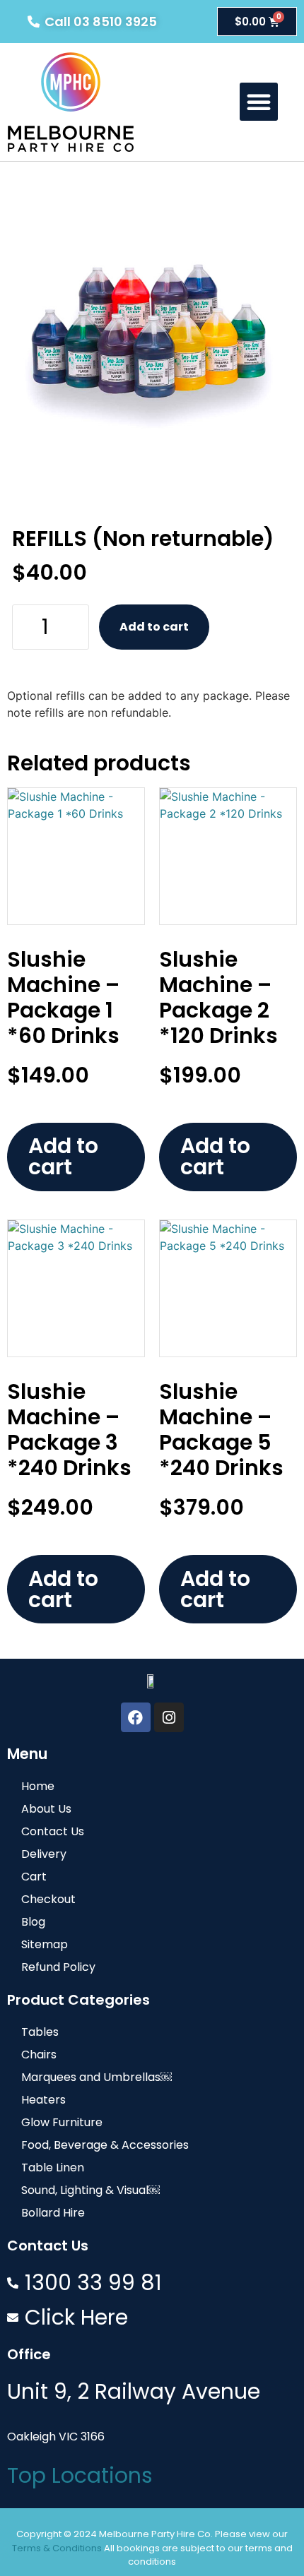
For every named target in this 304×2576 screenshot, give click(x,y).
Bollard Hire (53, 2213)
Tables (40, 2032)
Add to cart (154, 627)
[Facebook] (136, 1717)
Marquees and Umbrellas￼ (97, 2077)
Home (38, 1786)
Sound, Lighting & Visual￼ (90, 2190)
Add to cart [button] (63, 1156)
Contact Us (53, 1831)
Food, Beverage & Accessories (105, 2145)
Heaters (43, 2100)
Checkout (48, 1899)
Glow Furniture (62, 2122)
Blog (33, 1922)
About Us (46, 1809)
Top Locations (80, 2475)
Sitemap (45, 1944)
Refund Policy (58, 1967)
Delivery (44, 1854)
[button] (259, 102)
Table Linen (53, 2167)
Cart (34, 1877)
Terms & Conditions (57, 2548)
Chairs (39, 2055)
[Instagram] (169, 1717)
